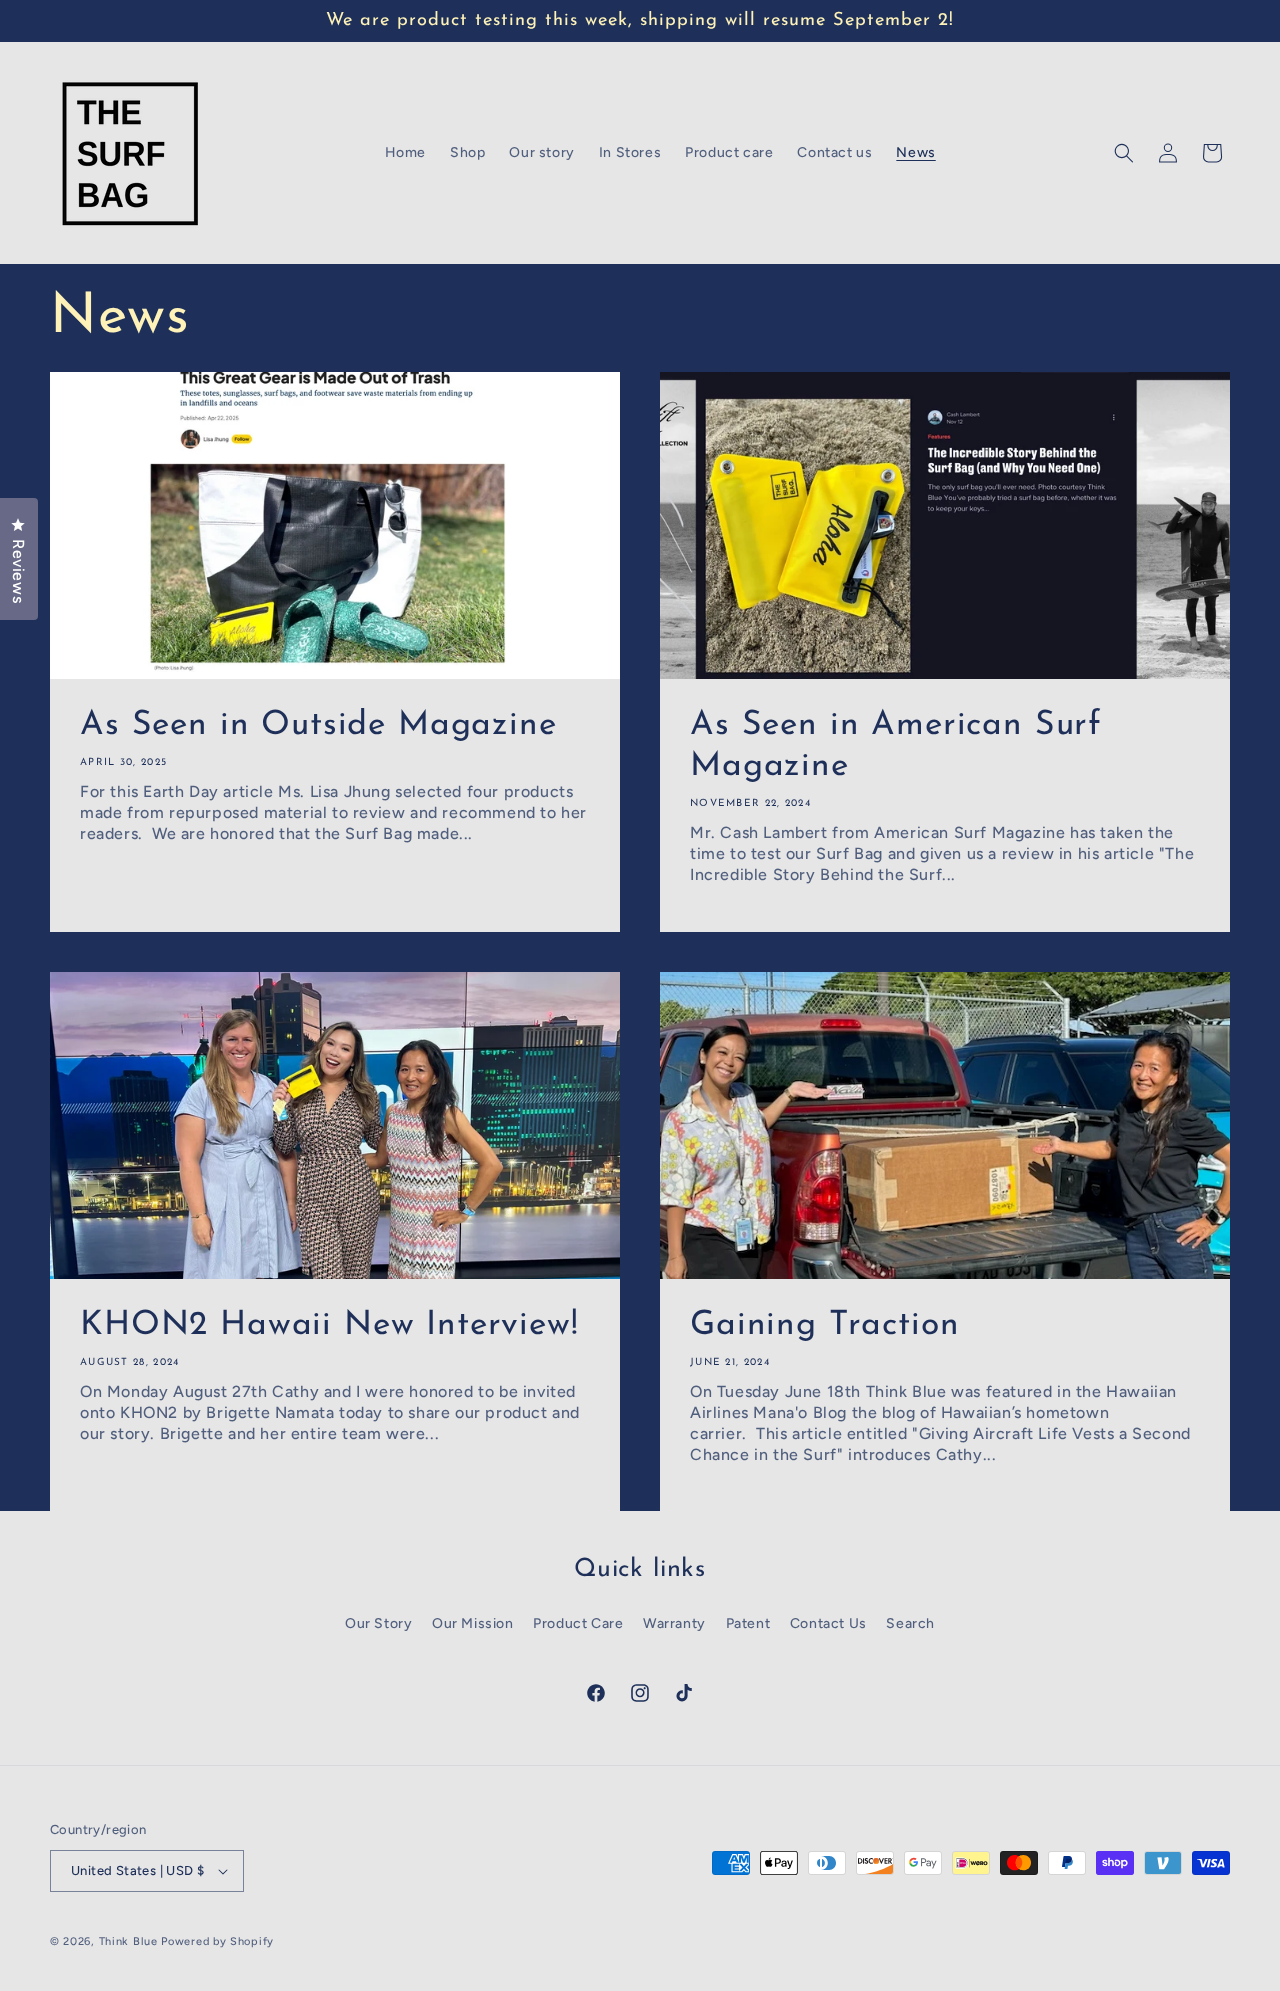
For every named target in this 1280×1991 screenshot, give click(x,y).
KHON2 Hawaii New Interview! (329, 1325)
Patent (748, 1623)
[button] (1124, 153)
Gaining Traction (824, 1325)
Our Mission (473, 1623)
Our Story (378, 1623)
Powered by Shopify (217, 1941)
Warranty (674, 1623)
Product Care (578, 1623)
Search (910, 1623)
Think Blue (128, 1941)
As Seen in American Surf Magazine (896, 746)
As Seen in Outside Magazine (318, 725)
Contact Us (828, 1623)
